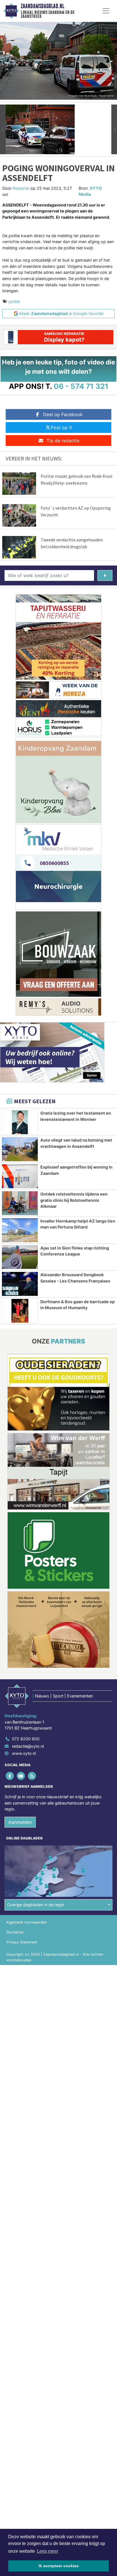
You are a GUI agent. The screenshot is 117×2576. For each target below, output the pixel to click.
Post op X (61, 427)
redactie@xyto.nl (28, 1746)
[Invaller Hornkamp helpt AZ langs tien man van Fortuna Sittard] (20, 1230)
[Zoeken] (105, 575)
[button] (3, 129)
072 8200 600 (26, 1739)
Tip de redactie (63, 441)
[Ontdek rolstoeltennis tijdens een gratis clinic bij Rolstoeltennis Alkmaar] (20, 1203)
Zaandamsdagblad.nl (42, 6)
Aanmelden (20, 1822)
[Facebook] (10, 1776)
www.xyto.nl (24, 1753)
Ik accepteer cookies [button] (59, 2566)
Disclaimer (15, 1932)
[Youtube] (21, 1776)
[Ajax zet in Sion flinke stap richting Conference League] (20, 1257)
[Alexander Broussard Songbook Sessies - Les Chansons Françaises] (20, 1284)
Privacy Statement (22, 1942)
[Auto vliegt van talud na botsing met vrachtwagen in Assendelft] (20, 1149)
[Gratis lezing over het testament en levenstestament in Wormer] (20, 1122)
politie (14, 302)
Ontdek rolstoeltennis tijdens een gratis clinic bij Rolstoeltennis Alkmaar (74, 1200)
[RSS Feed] (32, 1776)
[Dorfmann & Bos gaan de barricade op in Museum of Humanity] (20, 1311)
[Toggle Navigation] (106, 11)
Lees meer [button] (48, 2551)
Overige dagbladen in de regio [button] (36, 1905)
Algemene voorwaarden (26, 1922)
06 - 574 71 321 (81, 386)
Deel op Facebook (63, 414)
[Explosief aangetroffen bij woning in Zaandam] (20, 1176)
